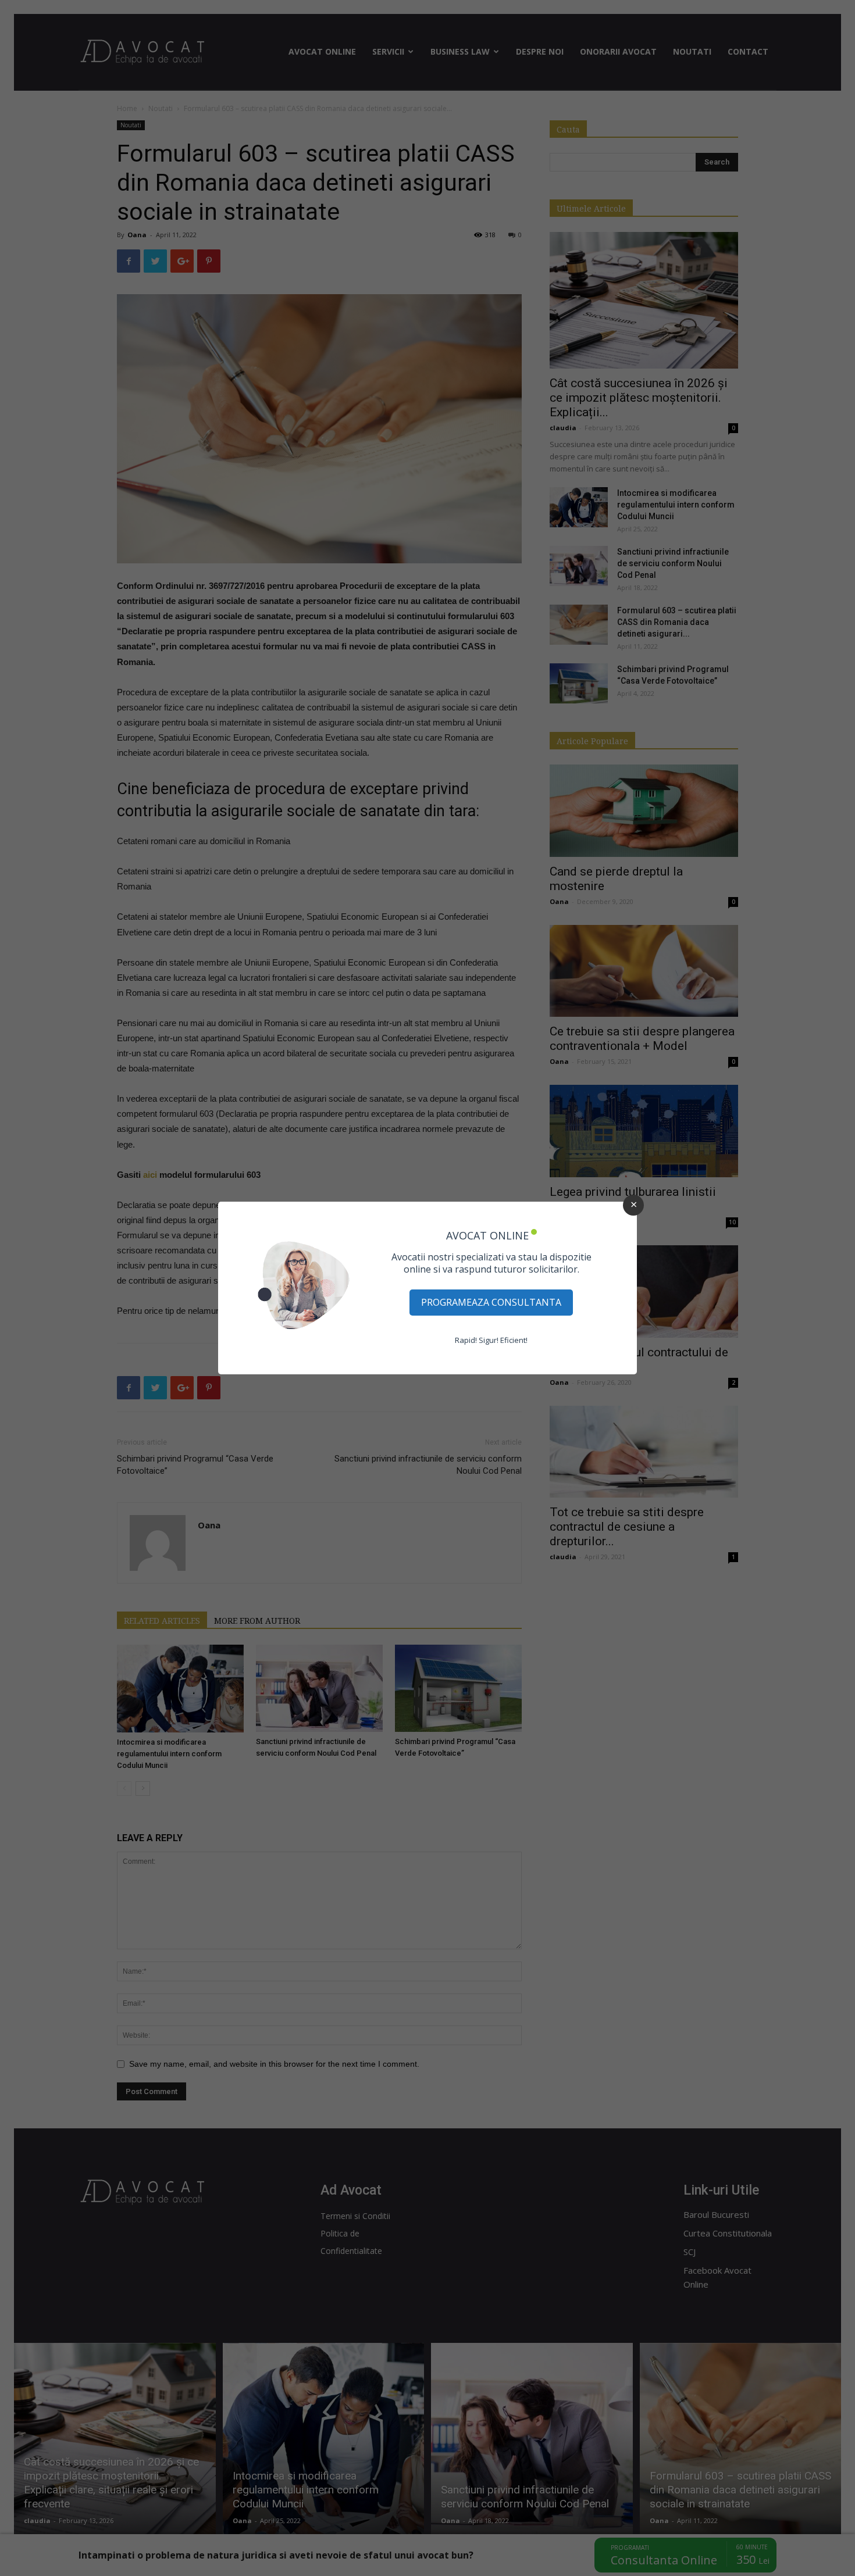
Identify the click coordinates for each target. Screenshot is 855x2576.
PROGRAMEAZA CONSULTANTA (491, 1302)
